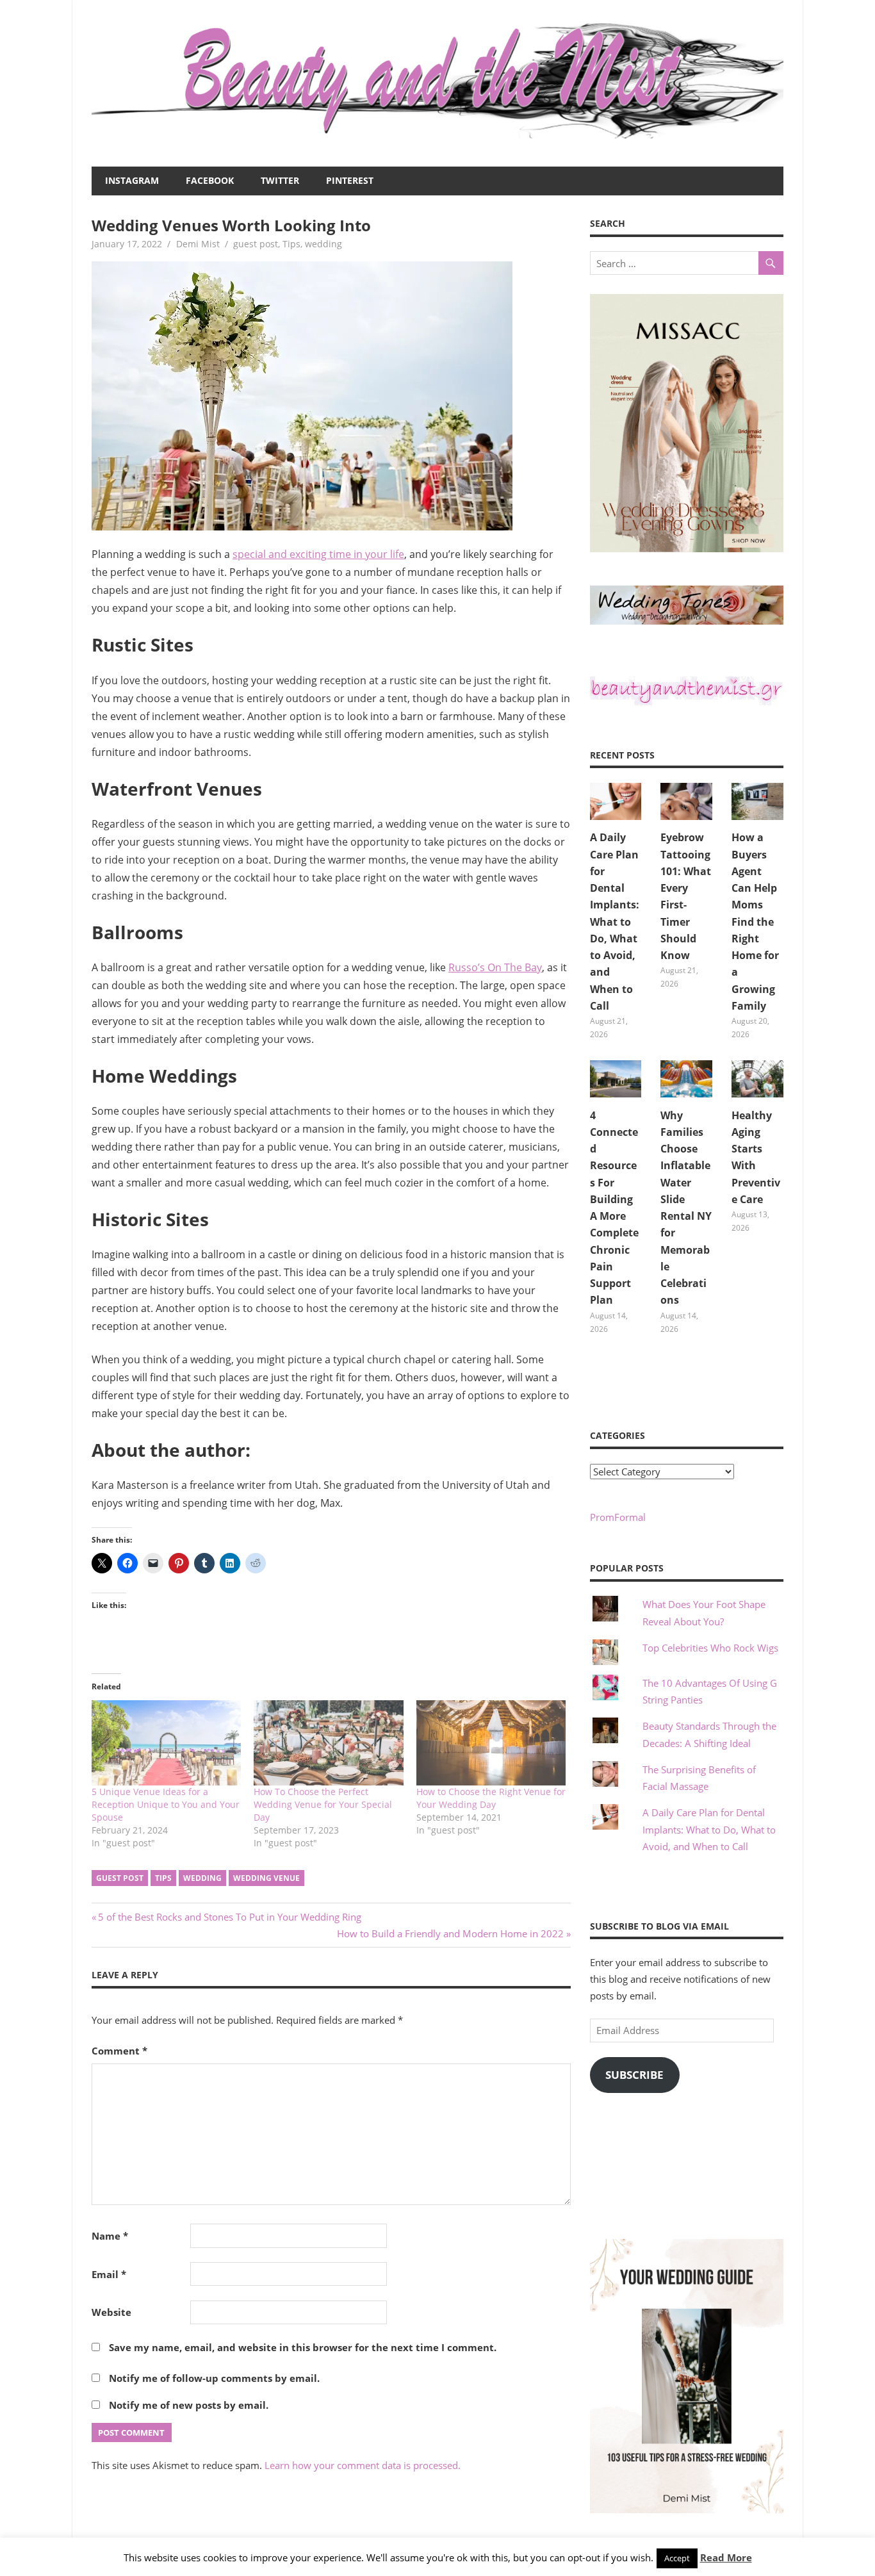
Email (109, 2274)
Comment (119, 2051)
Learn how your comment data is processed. (363, 2465)
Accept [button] (677, 2558)
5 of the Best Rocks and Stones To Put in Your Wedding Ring (229, 1917)
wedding (323, 244)
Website (111, 2312)
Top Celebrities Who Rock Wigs (710, 1648)
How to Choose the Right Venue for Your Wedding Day (491, 1798)
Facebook (210, 180)
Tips (291, 244)
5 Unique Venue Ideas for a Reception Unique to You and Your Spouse (166, 1804)
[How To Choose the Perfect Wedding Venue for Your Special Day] (328, 1743)
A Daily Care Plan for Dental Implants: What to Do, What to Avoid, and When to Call (615, 922)
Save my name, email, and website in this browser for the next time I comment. (303, 2347)
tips (163, 1878)
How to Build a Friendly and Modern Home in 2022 (450, 1933)
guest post (256, 244)
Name (110, 2236)
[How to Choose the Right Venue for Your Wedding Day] (491, 1743)
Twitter (280, 180)
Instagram (132, 180)
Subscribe (634, 2075)
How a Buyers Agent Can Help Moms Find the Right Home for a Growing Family (755, 922)
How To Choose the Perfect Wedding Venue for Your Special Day (323, 1804)
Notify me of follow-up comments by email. (214, 2378)
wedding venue (266, 1878)
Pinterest (350, 180)
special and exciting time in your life (318, 554)
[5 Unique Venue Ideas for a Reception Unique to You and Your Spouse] (166, 1743)
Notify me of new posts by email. (189, 2405)
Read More (726, 2557)
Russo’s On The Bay (495, 967)
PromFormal (618, 1517)
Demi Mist (198, 244)
